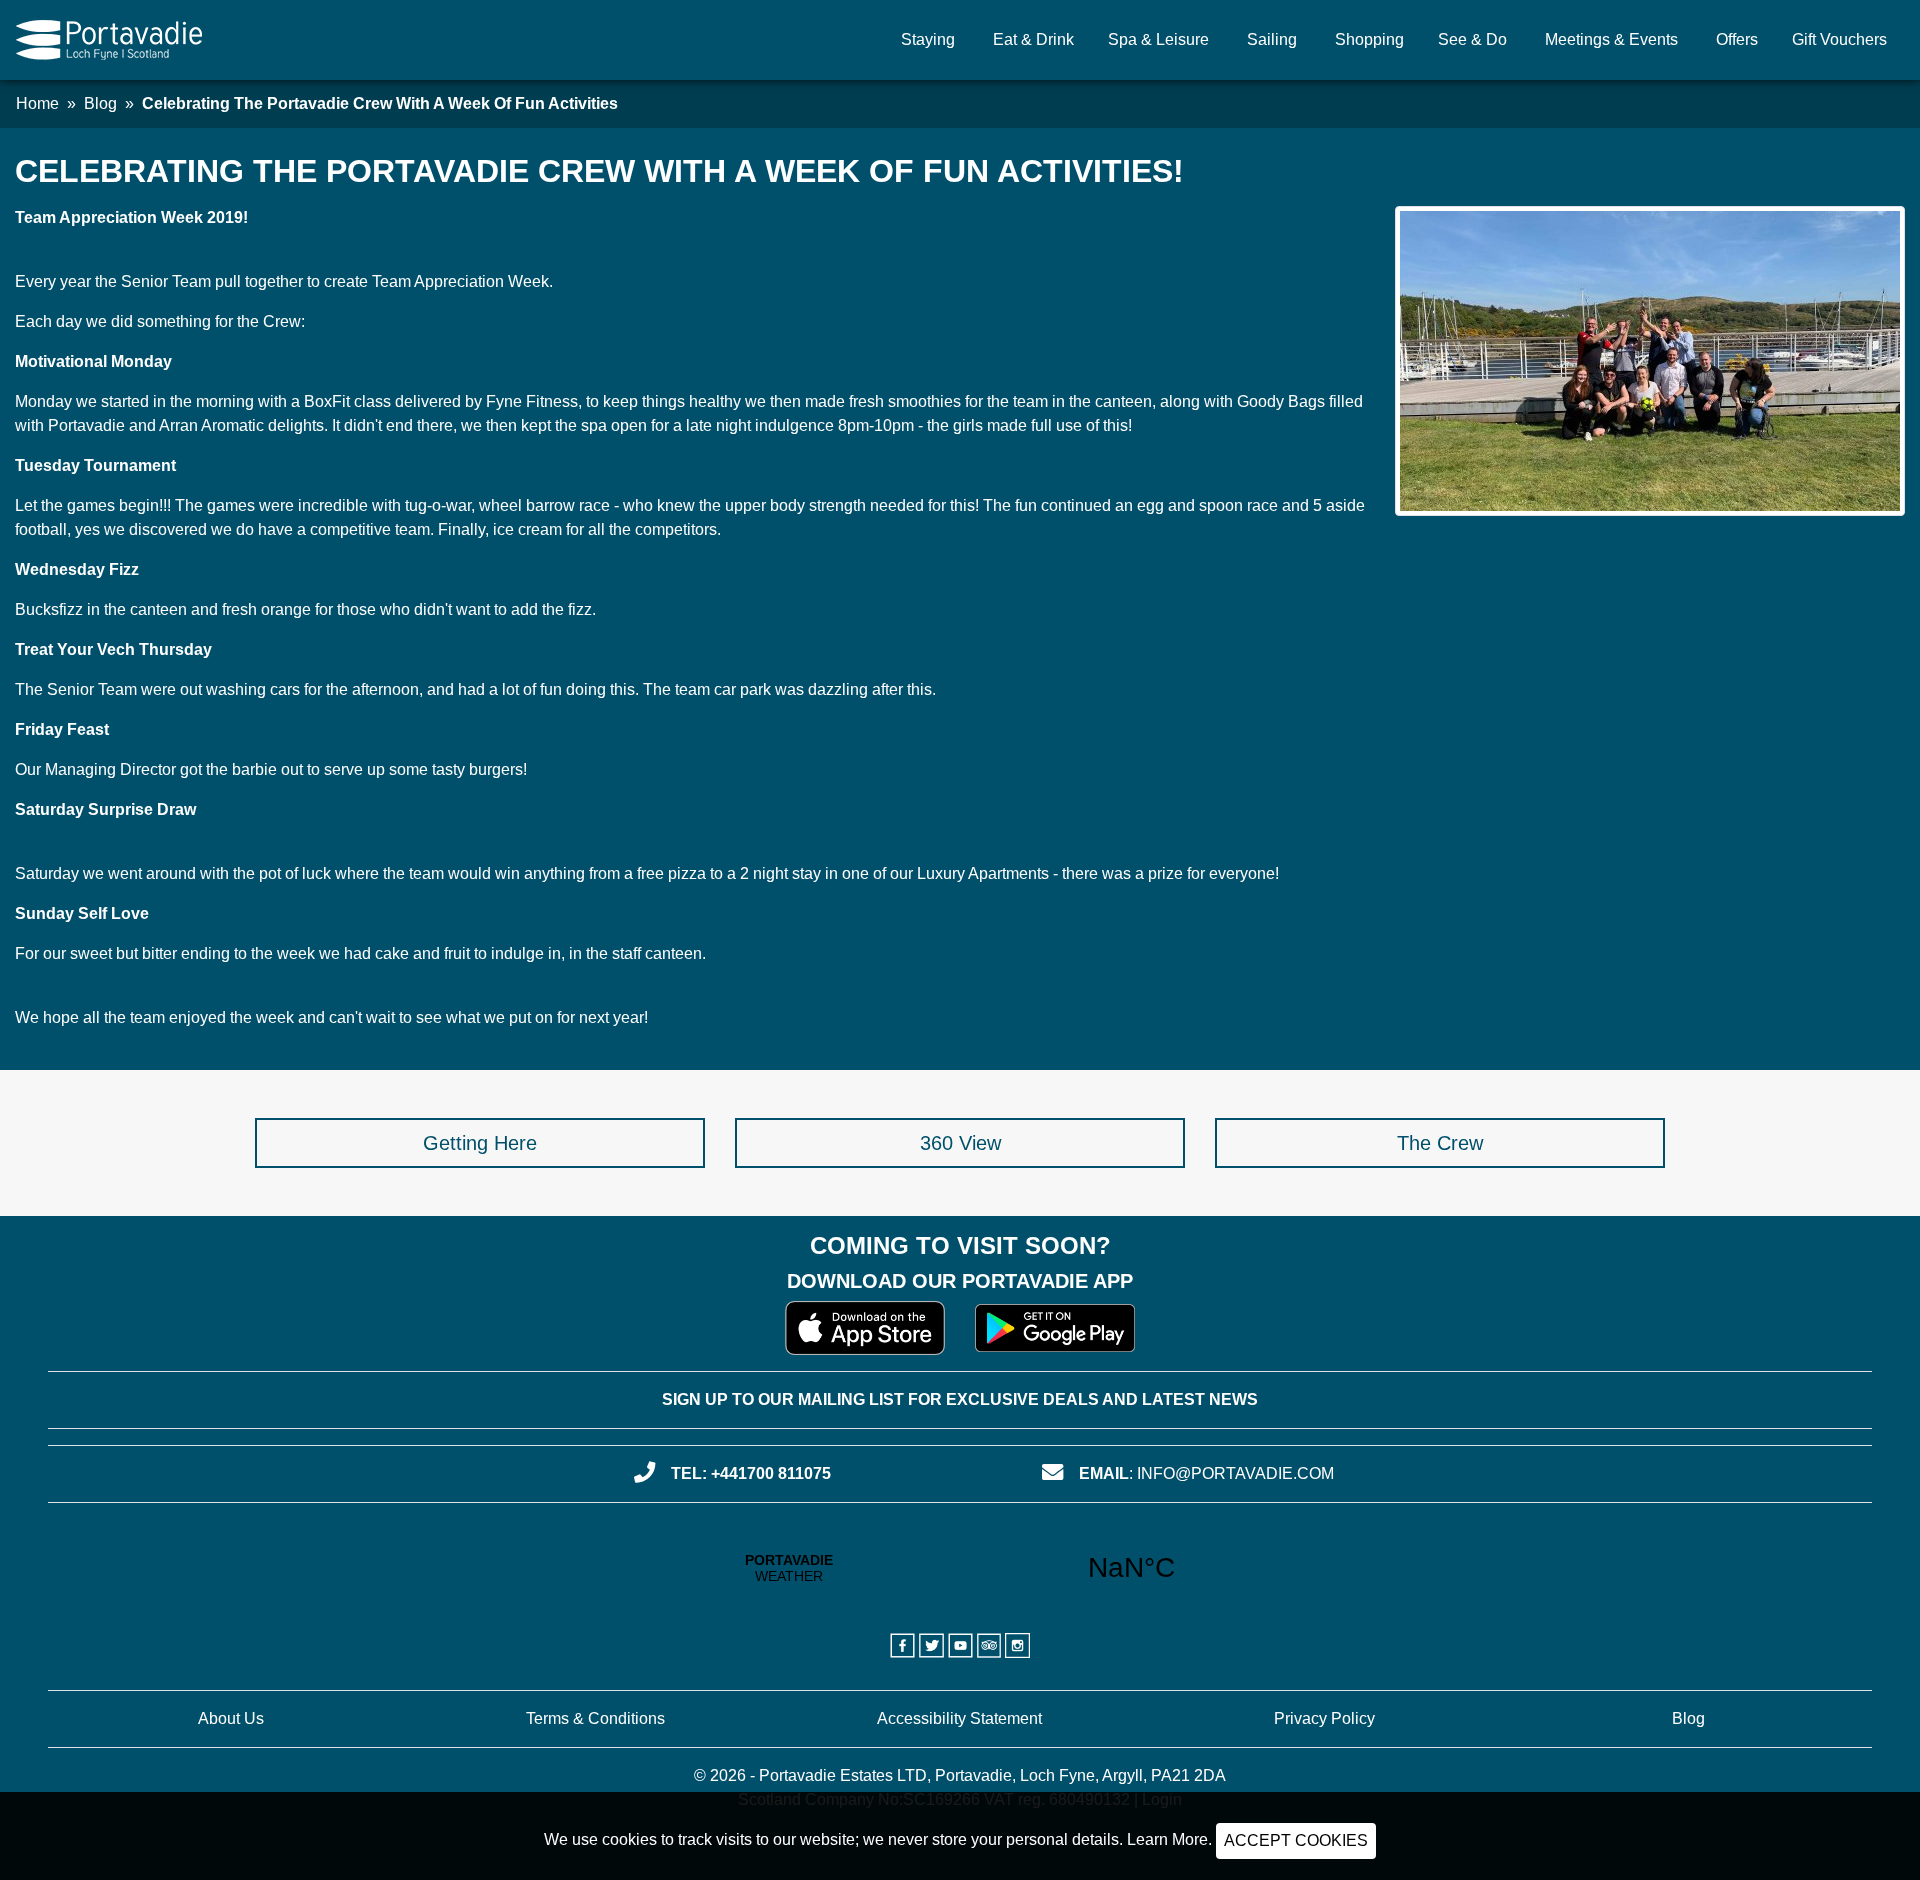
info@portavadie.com (1235, 1473)
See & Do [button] (1472, 39)
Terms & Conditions (595, 1718)
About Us (231, 1718)
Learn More (1167, 1839)
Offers (1737, 39)
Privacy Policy (1324, 1718)
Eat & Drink (1033, 39)
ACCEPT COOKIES (1296, 1840)
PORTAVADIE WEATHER (960, 1568)
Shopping (1369, 39)
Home (37, 103)
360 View (960, 1143)
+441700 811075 (771, 1473)
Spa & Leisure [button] (1158, 39)
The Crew (1440, 1143)
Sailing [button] (1272, 39)
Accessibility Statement (959, 1718)
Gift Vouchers (1839, 39)
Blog (100, 103)
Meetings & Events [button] (1611, 39)
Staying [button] (928, 39)
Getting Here (480, 1143)
